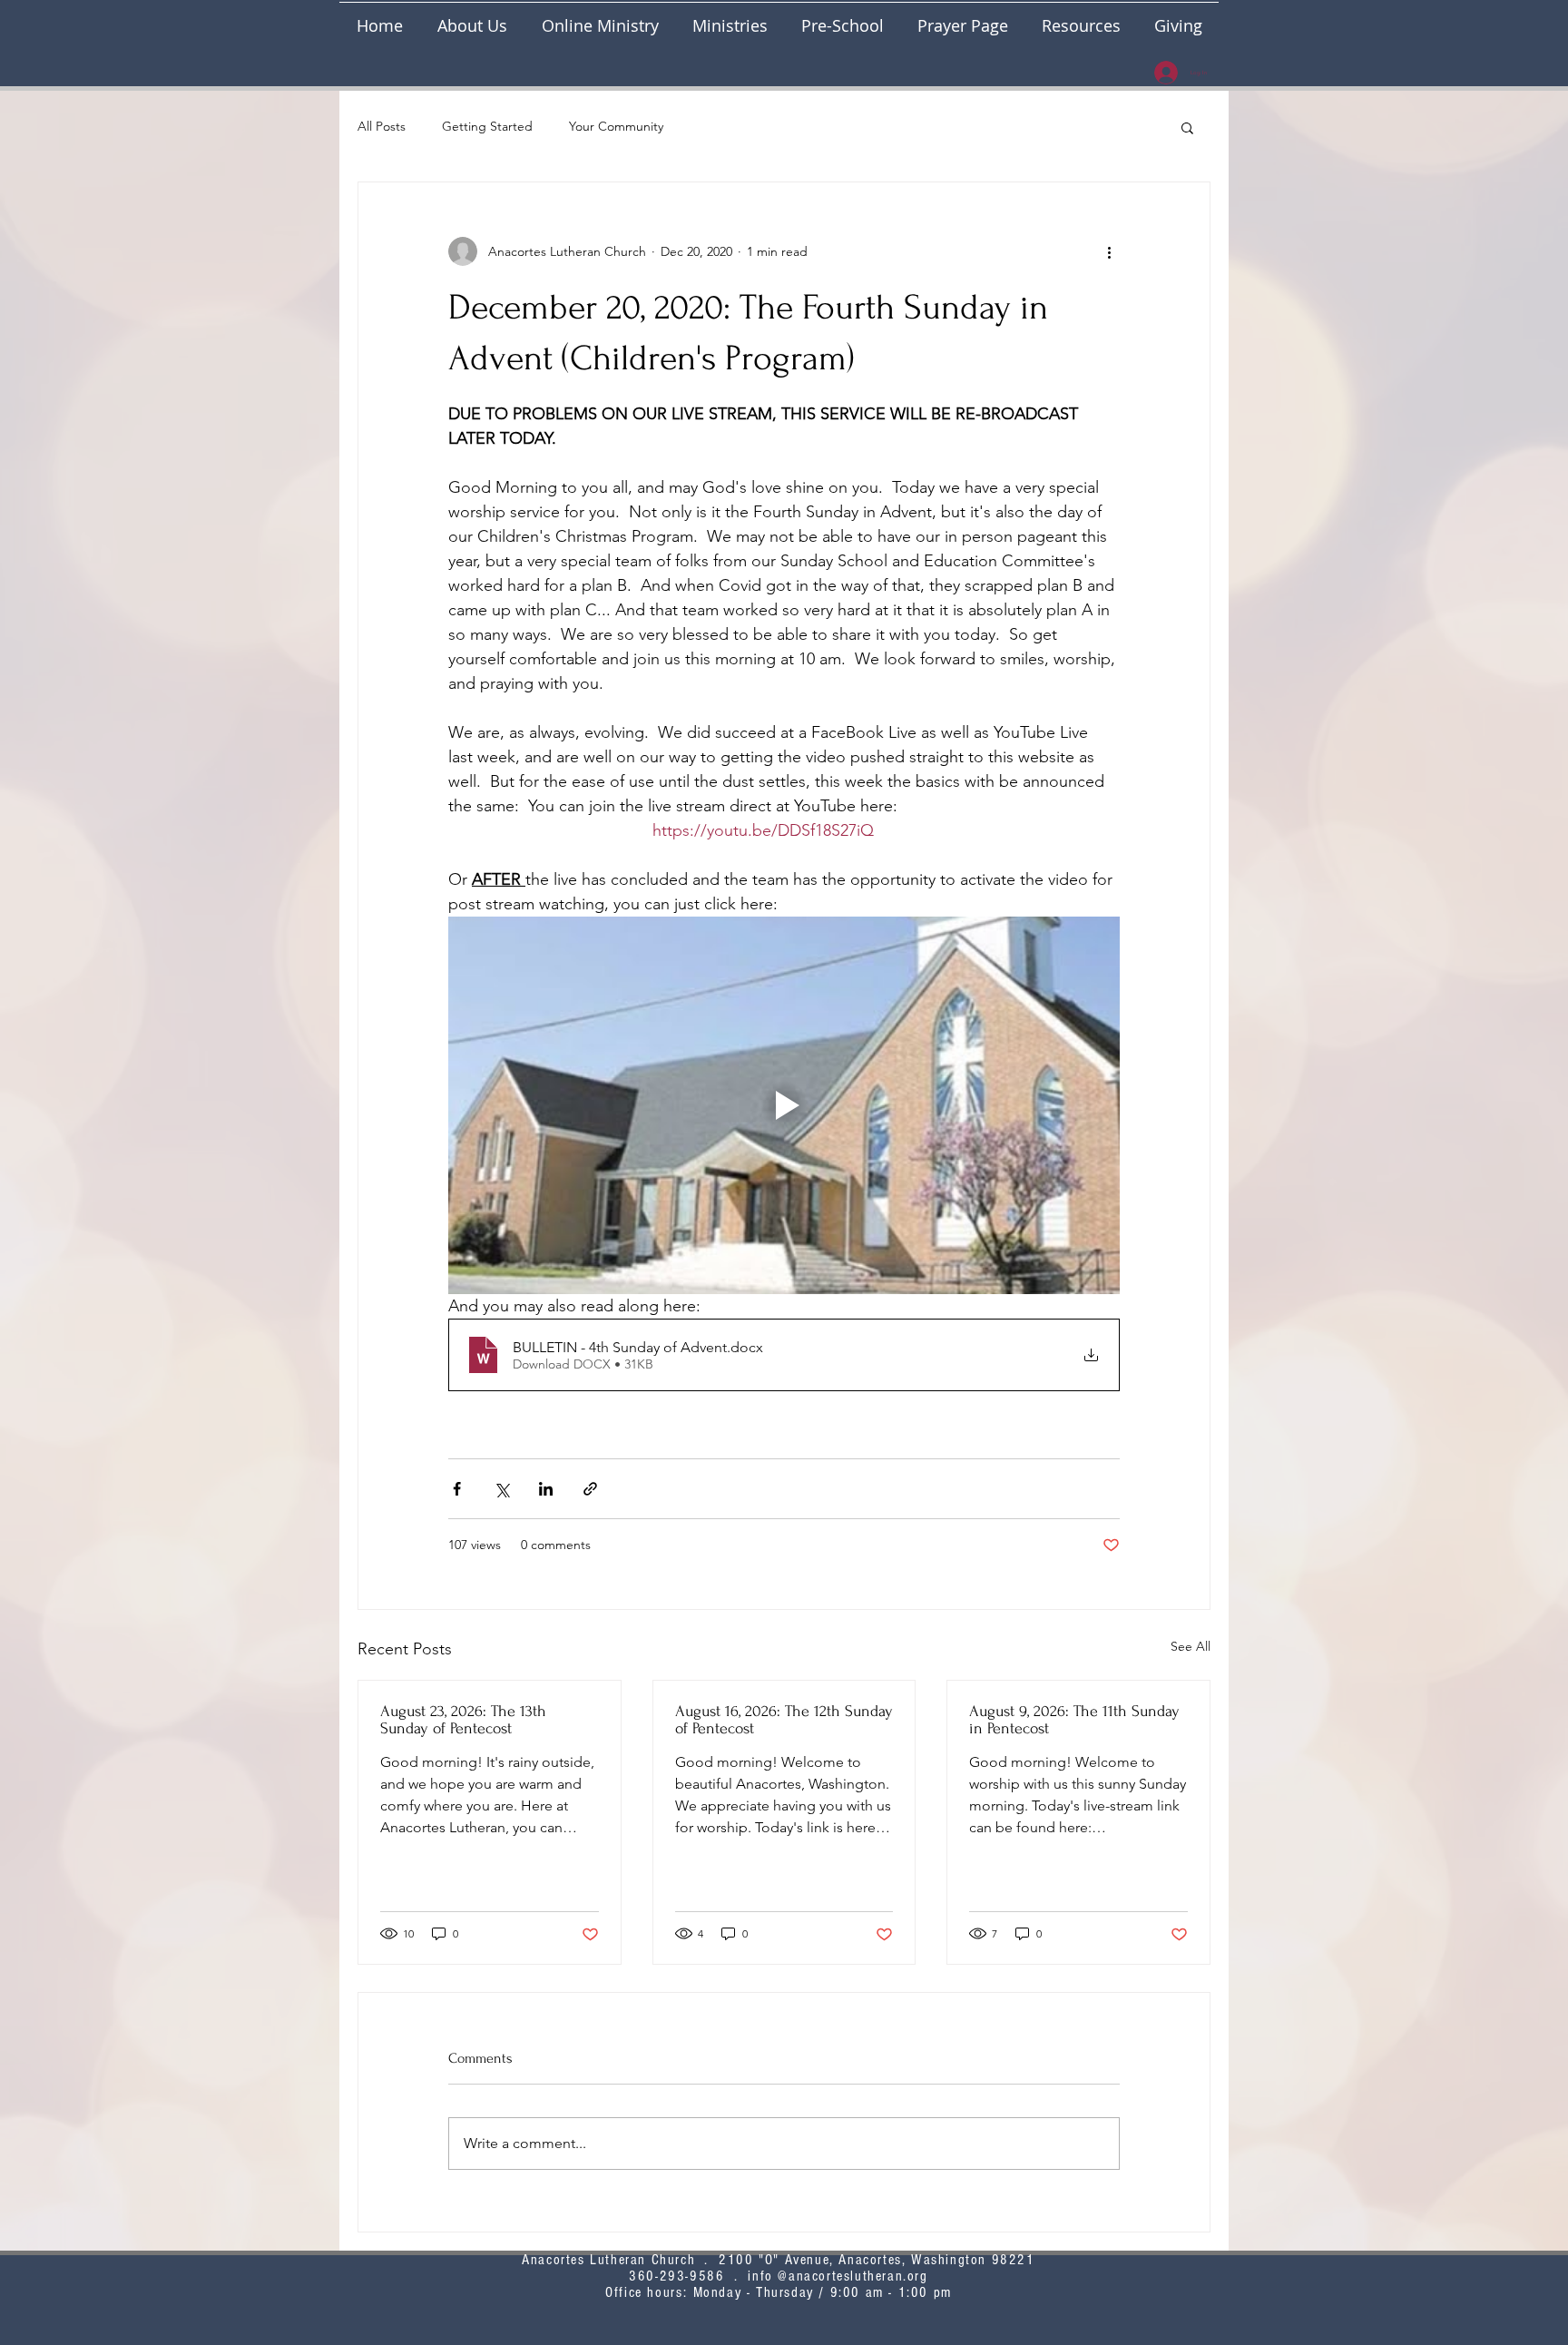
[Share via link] (590, 1489)
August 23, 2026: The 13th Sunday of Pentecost (463, 1720)
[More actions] (1109, 251)
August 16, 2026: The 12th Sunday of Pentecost (784, 1720)
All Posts (382, 126)
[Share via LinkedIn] (546, 1489)
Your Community (616, 126)
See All (1191, 1646)
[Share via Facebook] (457, 1489)
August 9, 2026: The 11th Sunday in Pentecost (1074, 1720)
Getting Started (487, 126)
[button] (730, 18)
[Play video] (784, 1105)
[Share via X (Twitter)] (501, 1489)
